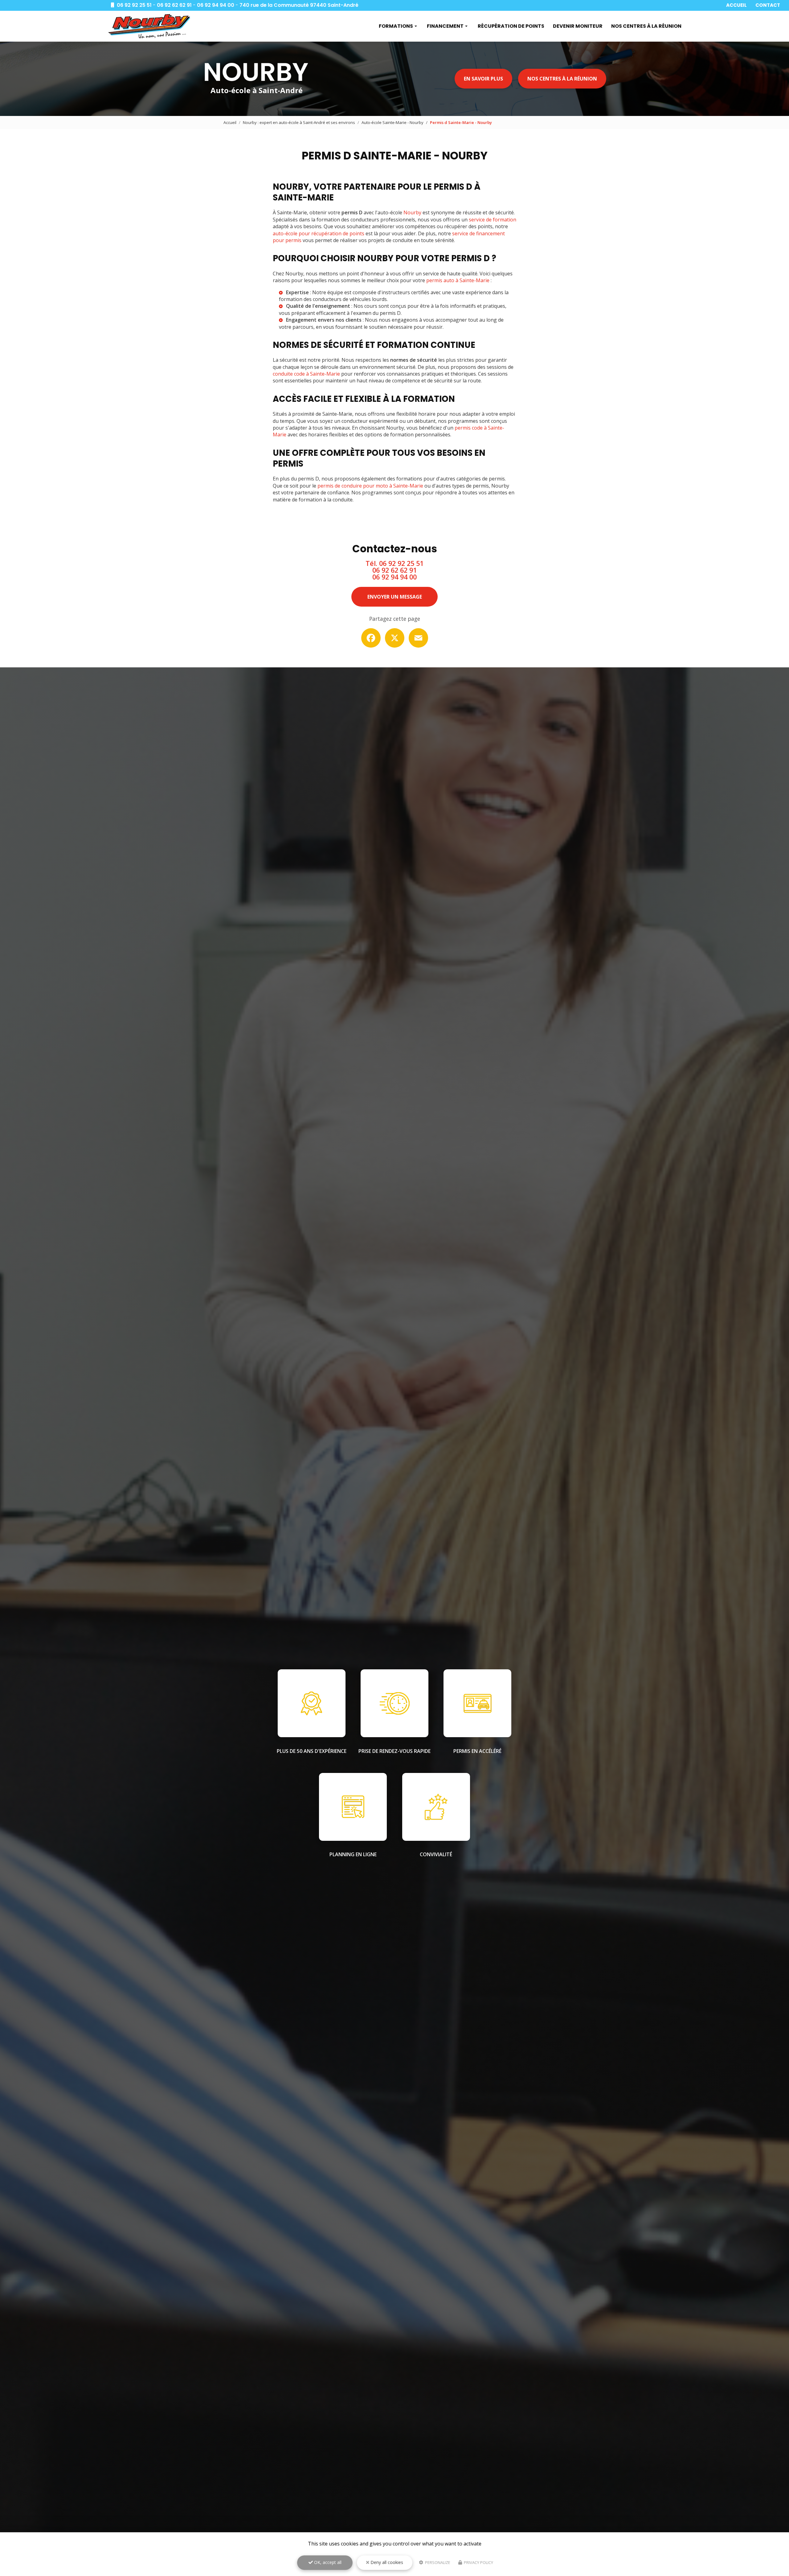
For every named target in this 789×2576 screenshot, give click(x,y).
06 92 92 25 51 (134, 5)
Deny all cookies (386, 2562)
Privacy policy (478, 2562)
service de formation (493, 220)
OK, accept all (327, 2562)
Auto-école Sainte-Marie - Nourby (392, 122)
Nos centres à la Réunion (646, 26)
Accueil (736, 5)
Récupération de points (511, 26)
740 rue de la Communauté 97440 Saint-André (299, 5)
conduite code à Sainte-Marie (306, 374)
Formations (396, 26)
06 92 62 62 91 (174, 5)
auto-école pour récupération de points (319, 233)
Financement (445, 26)
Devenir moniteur (578, 26)
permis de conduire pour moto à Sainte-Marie (370, 486)
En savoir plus (483, 79)
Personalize (437, 2562)
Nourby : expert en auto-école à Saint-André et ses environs (299, 122)
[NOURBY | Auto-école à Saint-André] (149, 26)
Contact (768, 5)
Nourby (412, 212)
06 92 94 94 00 (216, 5)
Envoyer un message (395, 597)
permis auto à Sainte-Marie (458, 280)
